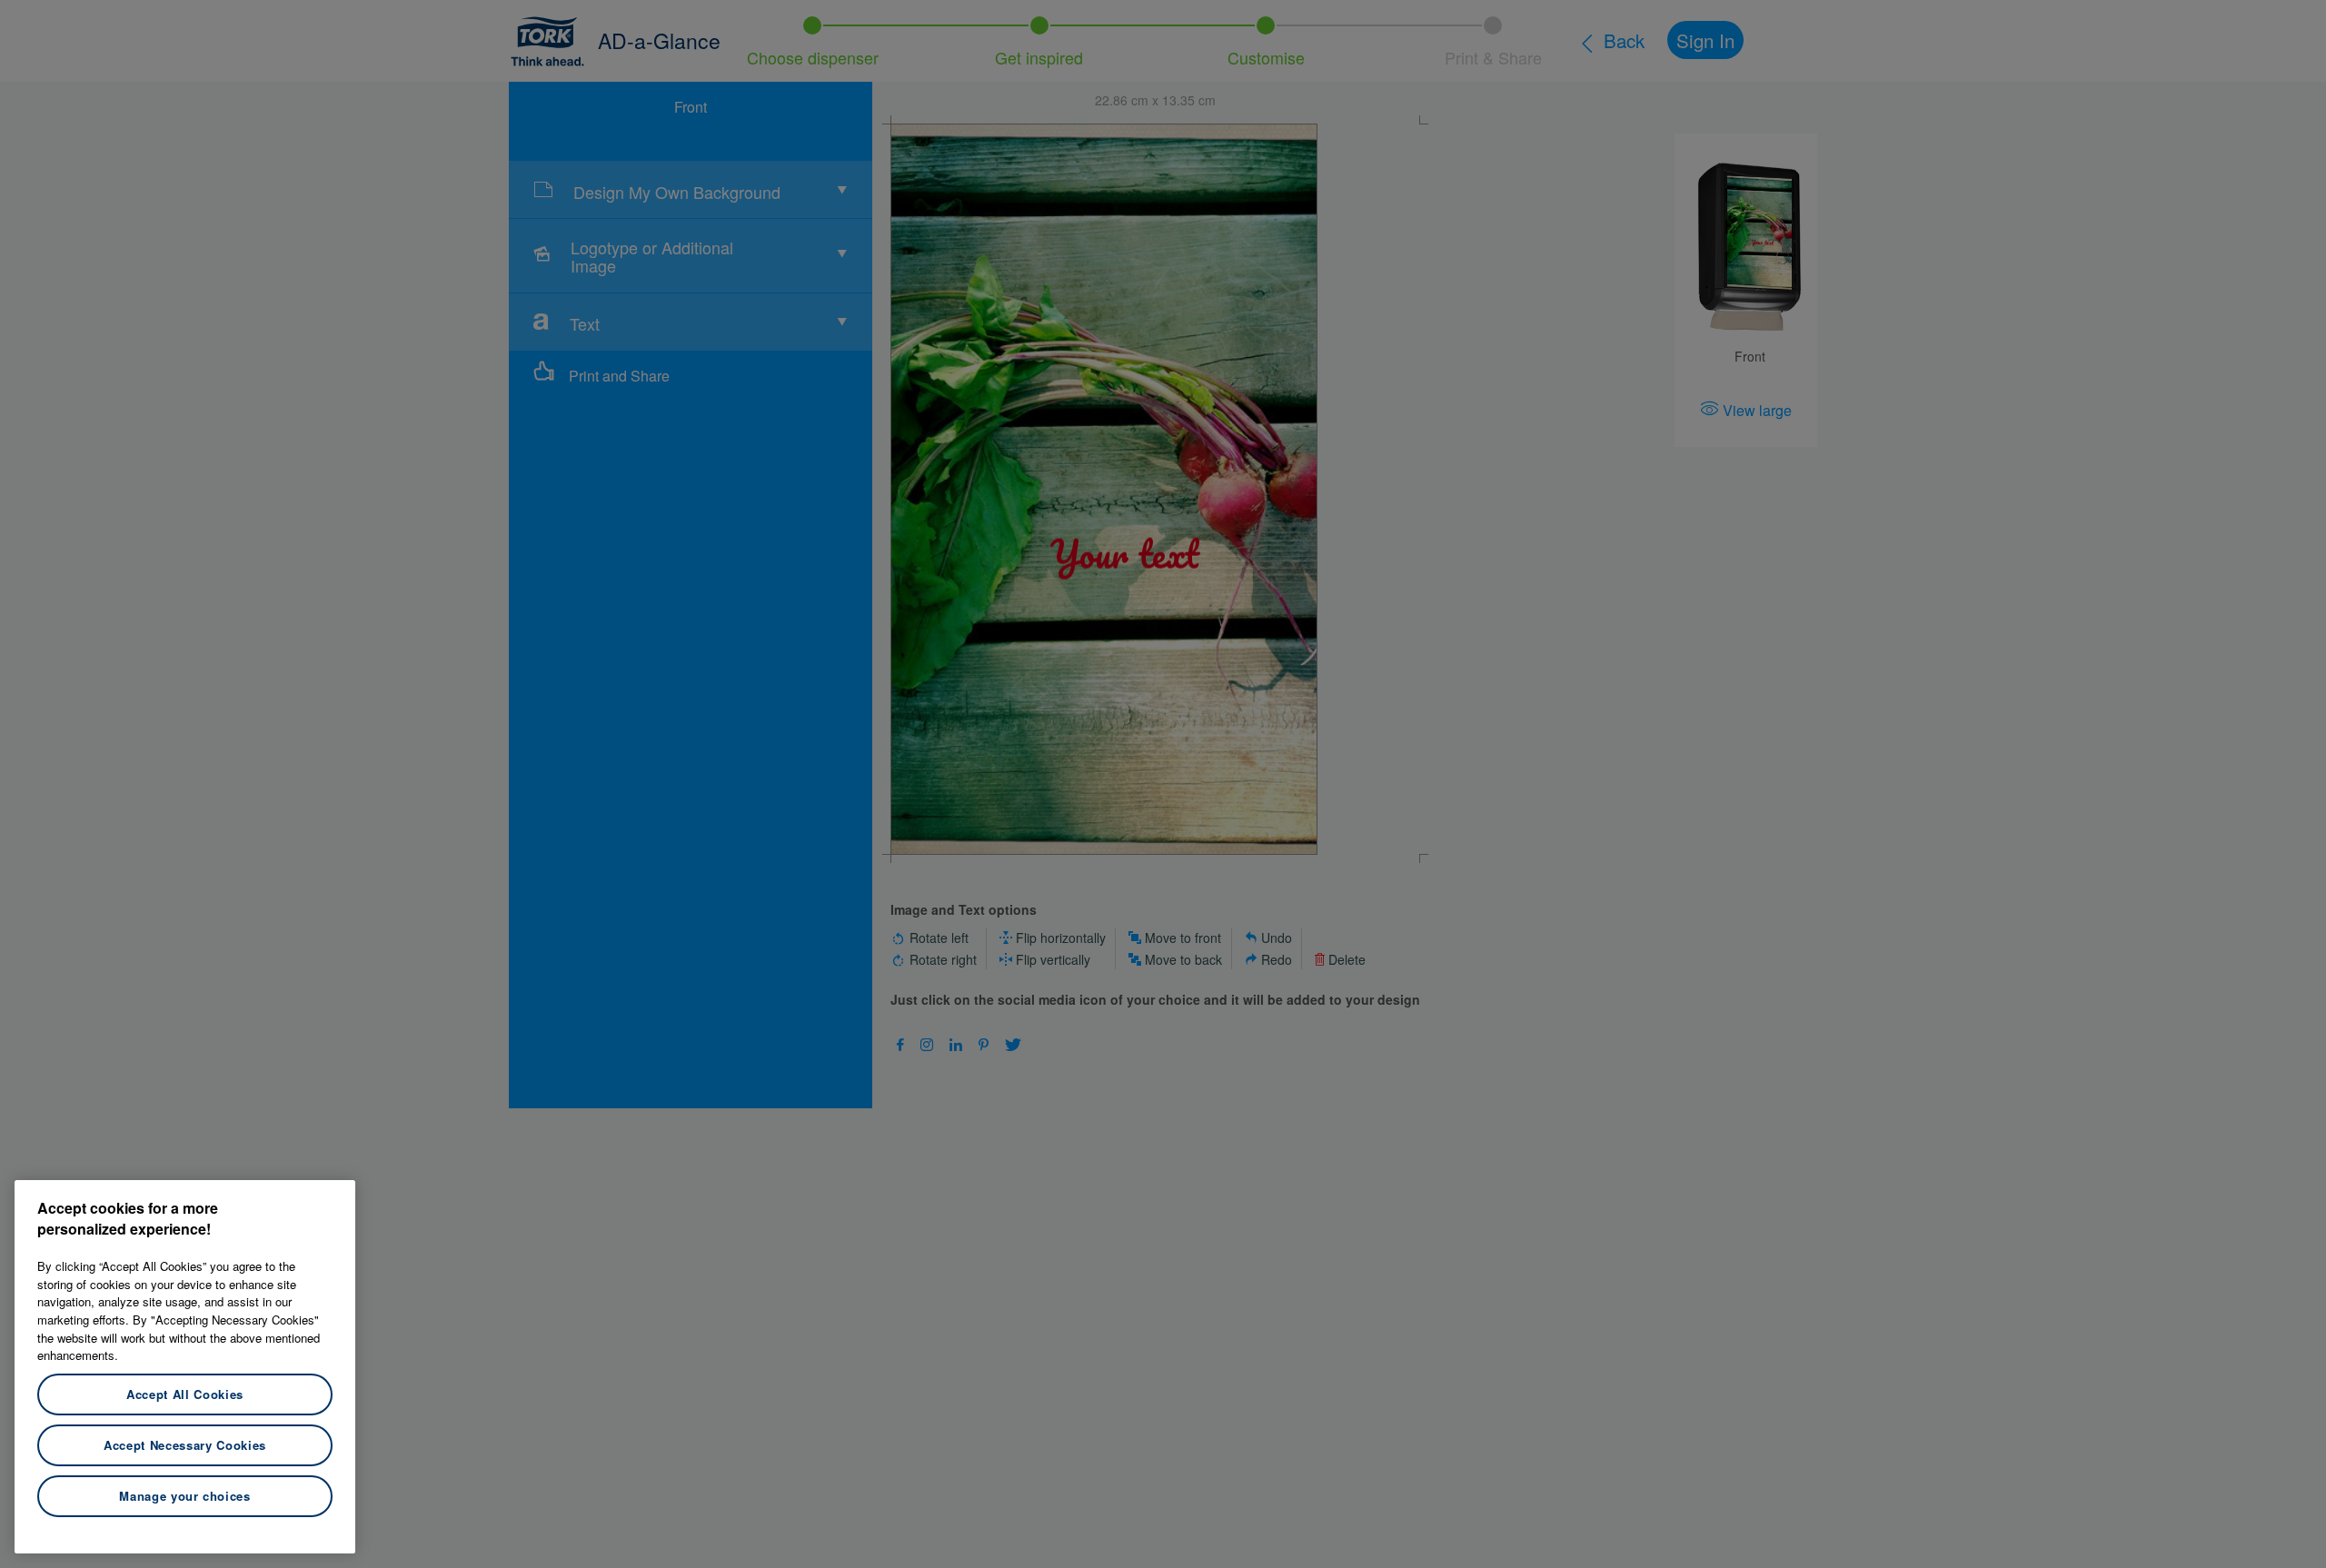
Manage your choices (184, 1496)
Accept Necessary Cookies (185, 1445)
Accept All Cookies (185, 1394)
